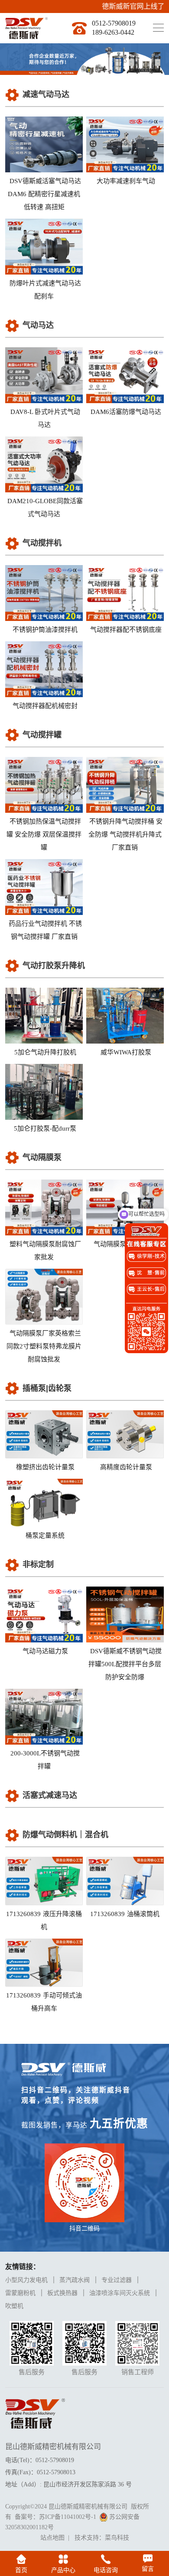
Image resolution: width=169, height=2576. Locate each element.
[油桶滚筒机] (125, 1881)
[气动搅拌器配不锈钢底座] (125, 593)
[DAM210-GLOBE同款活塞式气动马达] (44, 464)
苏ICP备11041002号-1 (68, 2517)
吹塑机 (14, 2306)
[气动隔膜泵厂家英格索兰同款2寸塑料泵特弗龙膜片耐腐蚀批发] (44, 1297)
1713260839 (44, 1920)
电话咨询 (106, 2570)
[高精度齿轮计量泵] (125, 1434)
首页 (21, 2570)
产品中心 (63, 2570)
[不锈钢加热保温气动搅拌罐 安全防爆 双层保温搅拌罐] (44, 785)
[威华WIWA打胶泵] (125, 1016)
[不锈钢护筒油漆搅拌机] (44, 593)
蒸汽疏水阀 (75, 2280)
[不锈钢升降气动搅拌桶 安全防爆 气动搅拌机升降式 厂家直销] (125, 785)
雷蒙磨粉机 (20, 2293)
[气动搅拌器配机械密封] (44, 669)
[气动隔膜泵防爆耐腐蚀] (125, 1207)
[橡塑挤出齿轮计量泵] (44, 1434)
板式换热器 (62, 2293)
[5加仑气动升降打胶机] (44, 1016)
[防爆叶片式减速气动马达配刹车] (44, 247)
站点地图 (52, 2538)
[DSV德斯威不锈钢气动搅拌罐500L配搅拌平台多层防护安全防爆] (125, 1614)
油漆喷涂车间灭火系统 (120, 2293)
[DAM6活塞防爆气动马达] (125, 375)
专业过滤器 (117, 2280)
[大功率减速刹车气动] (125, 144)
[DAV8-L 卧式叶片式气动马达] (44, 375)
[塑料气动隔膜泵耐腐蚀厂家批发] (44, 1207)
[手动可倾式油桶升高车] (44, 1963)
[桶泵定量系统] (44, 1503)
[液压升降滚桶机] (44, 1881)
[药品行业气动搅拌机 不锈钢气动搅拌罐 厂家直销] (44, 887)
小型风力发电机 (26, 2280)
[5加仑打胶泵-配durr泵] (44, 1092)
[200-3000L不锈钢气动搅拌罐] (44, 1717)
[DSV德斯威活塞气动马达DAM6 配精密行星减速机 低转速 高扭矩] (44, 144)
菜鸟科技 (117, 2538)
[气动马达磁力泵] (44, 1614)
